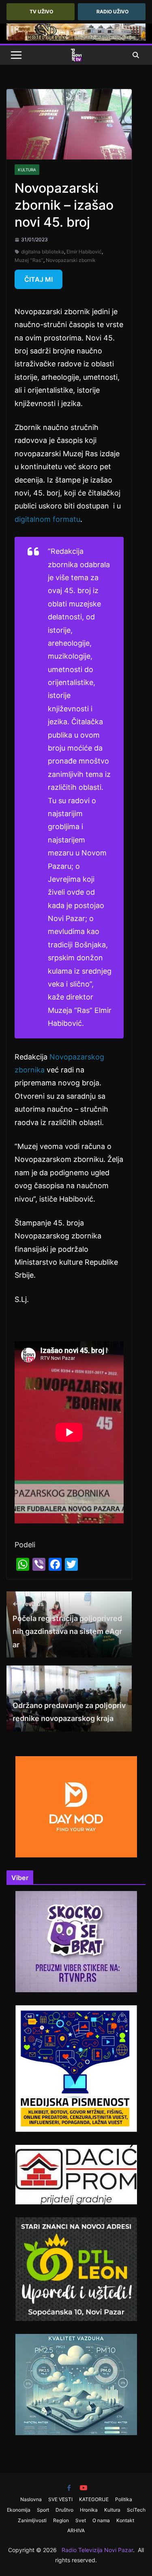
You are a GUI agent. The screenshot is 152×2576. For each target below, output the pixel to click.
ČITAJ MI (39, 279)
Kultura (27, 170)
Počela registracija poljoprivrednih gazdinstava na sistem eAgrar (67, 1625)
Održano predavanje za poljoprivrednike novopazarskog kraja (69, 1705)
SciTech (136, 2510)
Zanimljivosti (32, 2520)
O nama (101, 2520)
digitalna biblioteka (43, 252)
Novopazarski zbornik (71, 260)
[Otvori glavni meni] (16, 55)
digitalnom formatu (47, 519)
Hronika (89, 2510)
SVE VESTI (60, 2499)
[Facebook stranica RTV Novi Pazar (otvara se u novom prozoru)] (69, 2488)
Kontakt (125, 2520)
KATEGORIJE (94, 2499)
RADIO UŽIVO (112, 12)
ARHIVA (76, 2530)
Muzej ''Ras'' (29, 260)
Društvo (64, 2510)
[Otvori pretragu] (136, 55)
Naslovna (31, 2499)
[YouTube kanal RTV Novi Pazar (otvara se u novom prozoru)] (83, 2488)
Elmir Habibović (84, 252)
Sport (43, 2510)
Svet (81, 2520)
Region (61, 2520)
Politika (124, 2499)
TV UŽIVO (41, 12)
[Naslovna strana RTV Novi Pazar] (76, 55)
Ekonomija (19, 2510)
